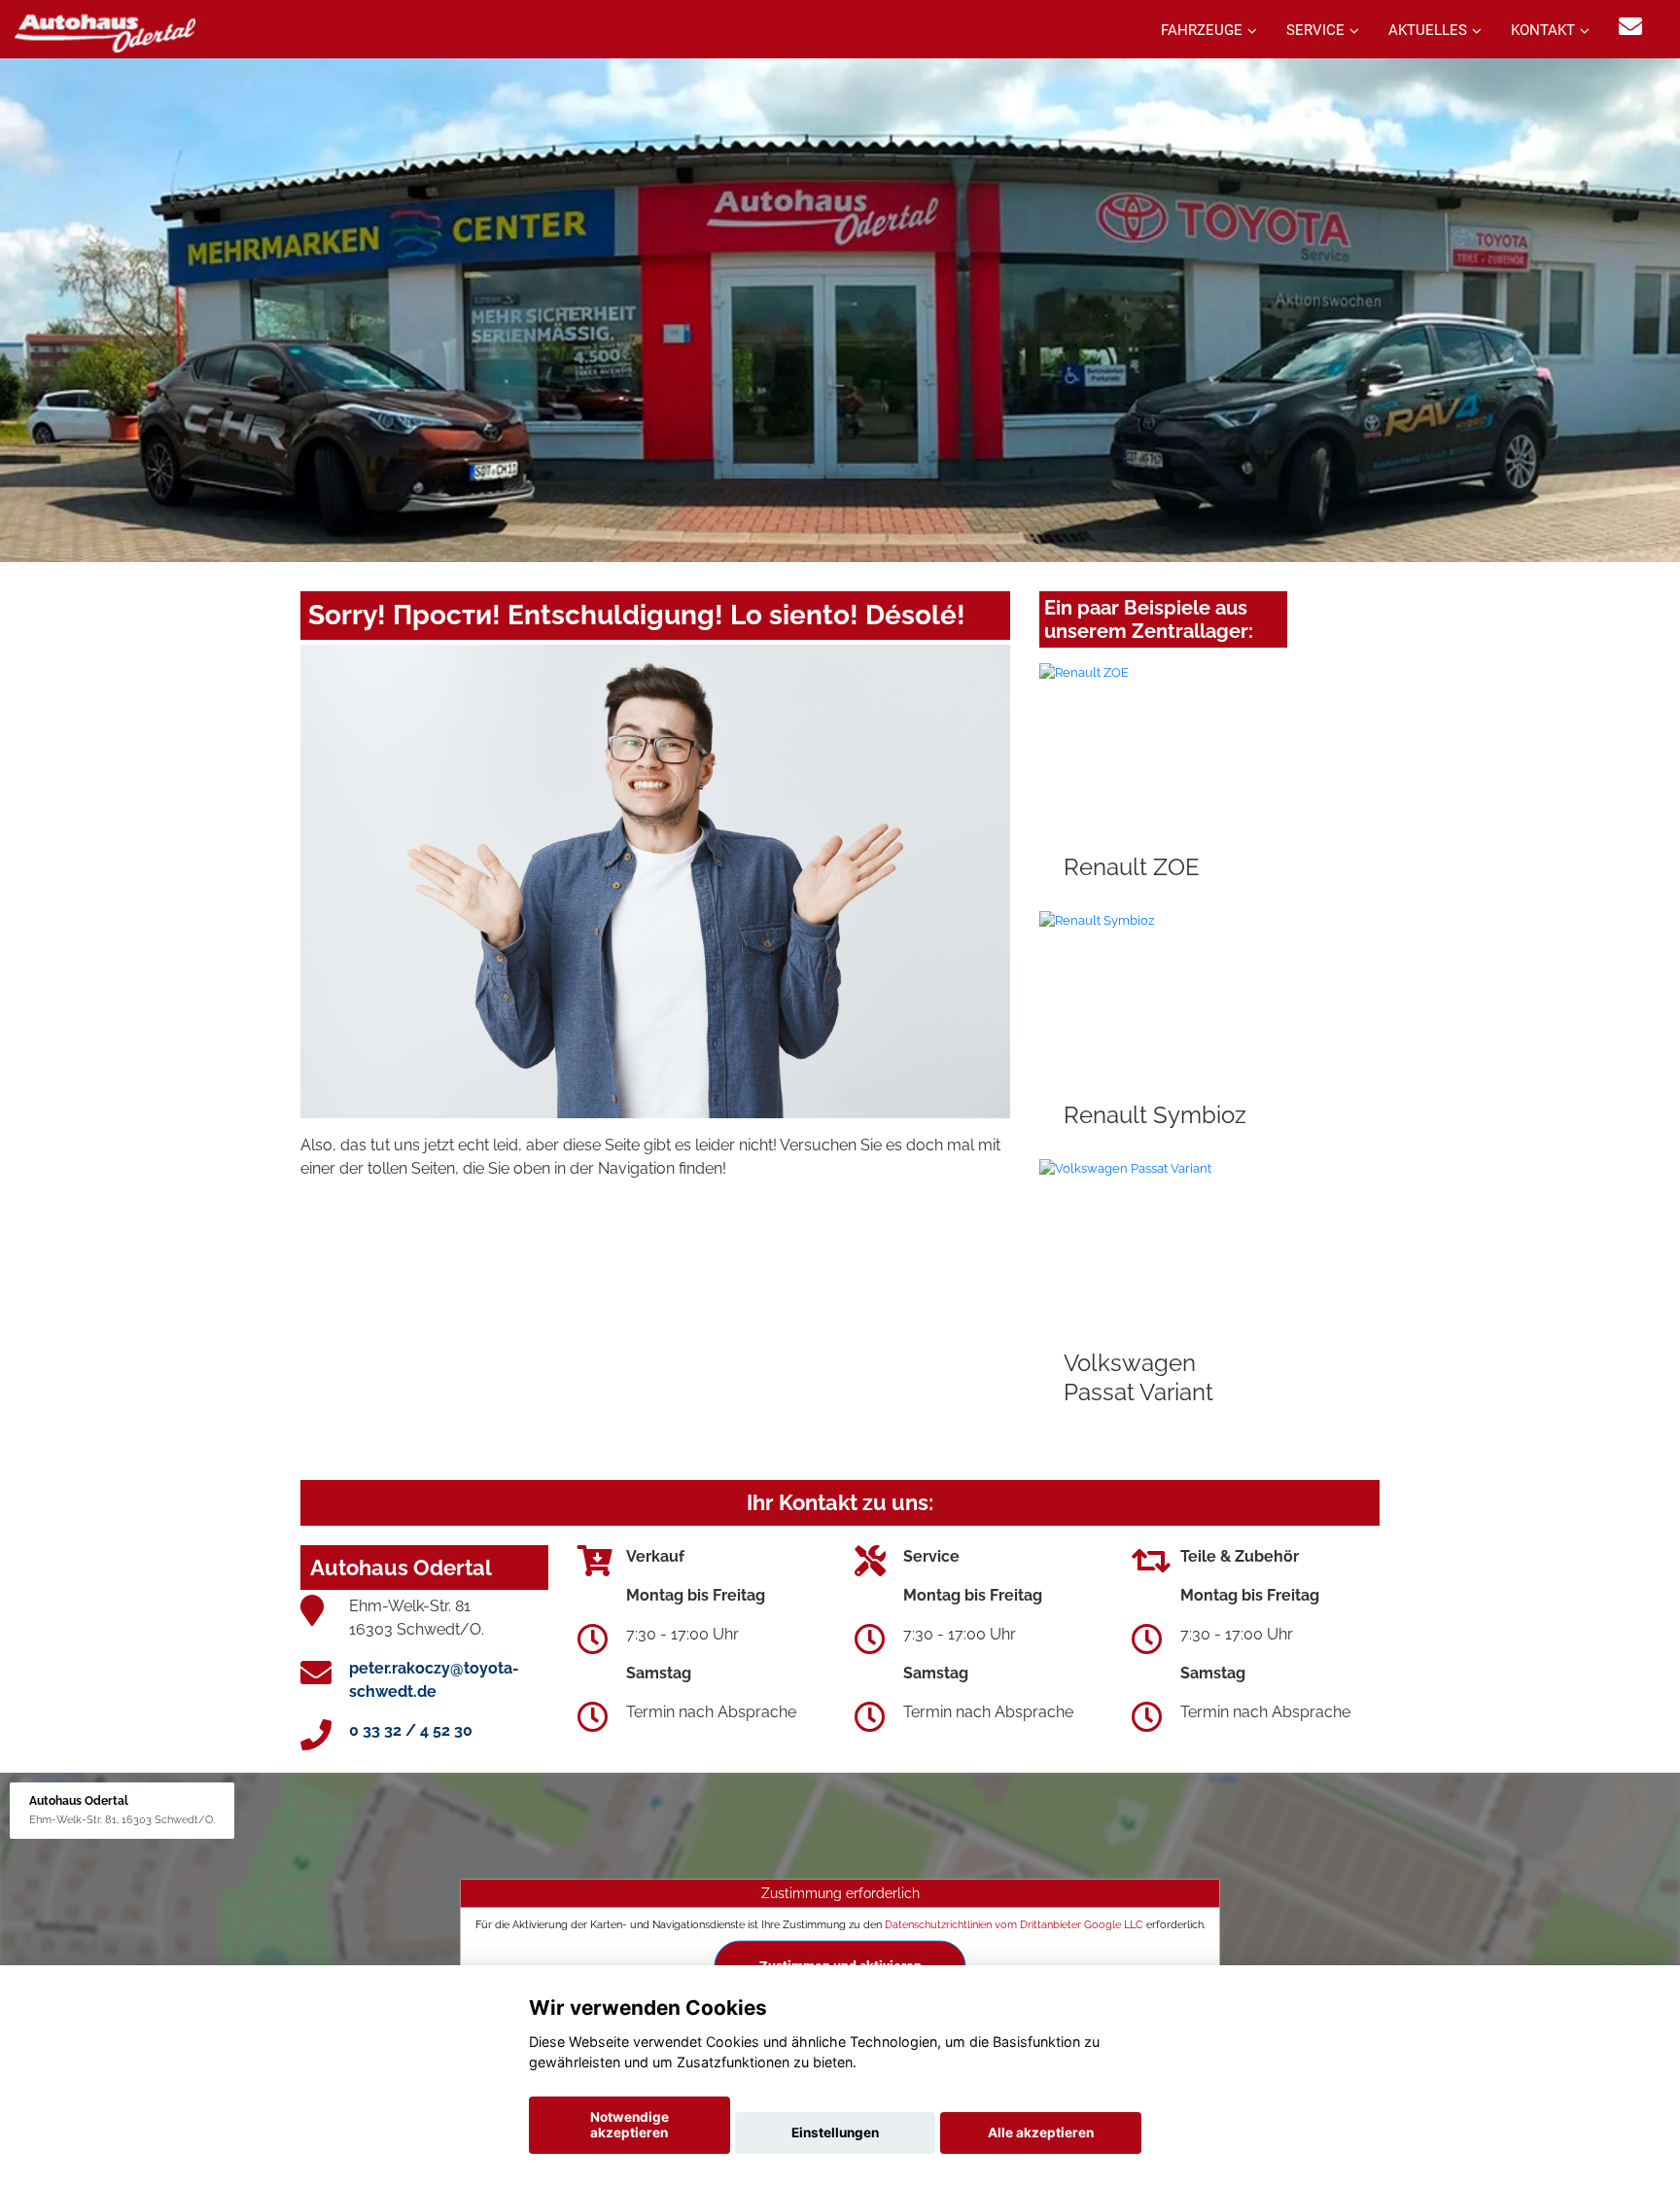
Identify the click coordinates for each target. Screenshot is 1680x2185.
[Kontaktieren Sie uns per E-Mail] (1630, 27)
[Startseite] (105, 32)
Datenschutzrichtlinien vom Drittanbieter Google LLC (1014, 1924)
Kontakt (1543, 30)
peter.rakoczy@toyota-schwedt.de (434, 1680)
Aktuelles (1428, 30)
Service (1315, 30)
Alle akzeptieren (1041, 2132)
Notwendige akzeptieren (630, 2125)
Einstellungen (835, 2132)
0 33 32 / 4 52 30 (411, 1730)
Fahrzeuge (1202, 30)
